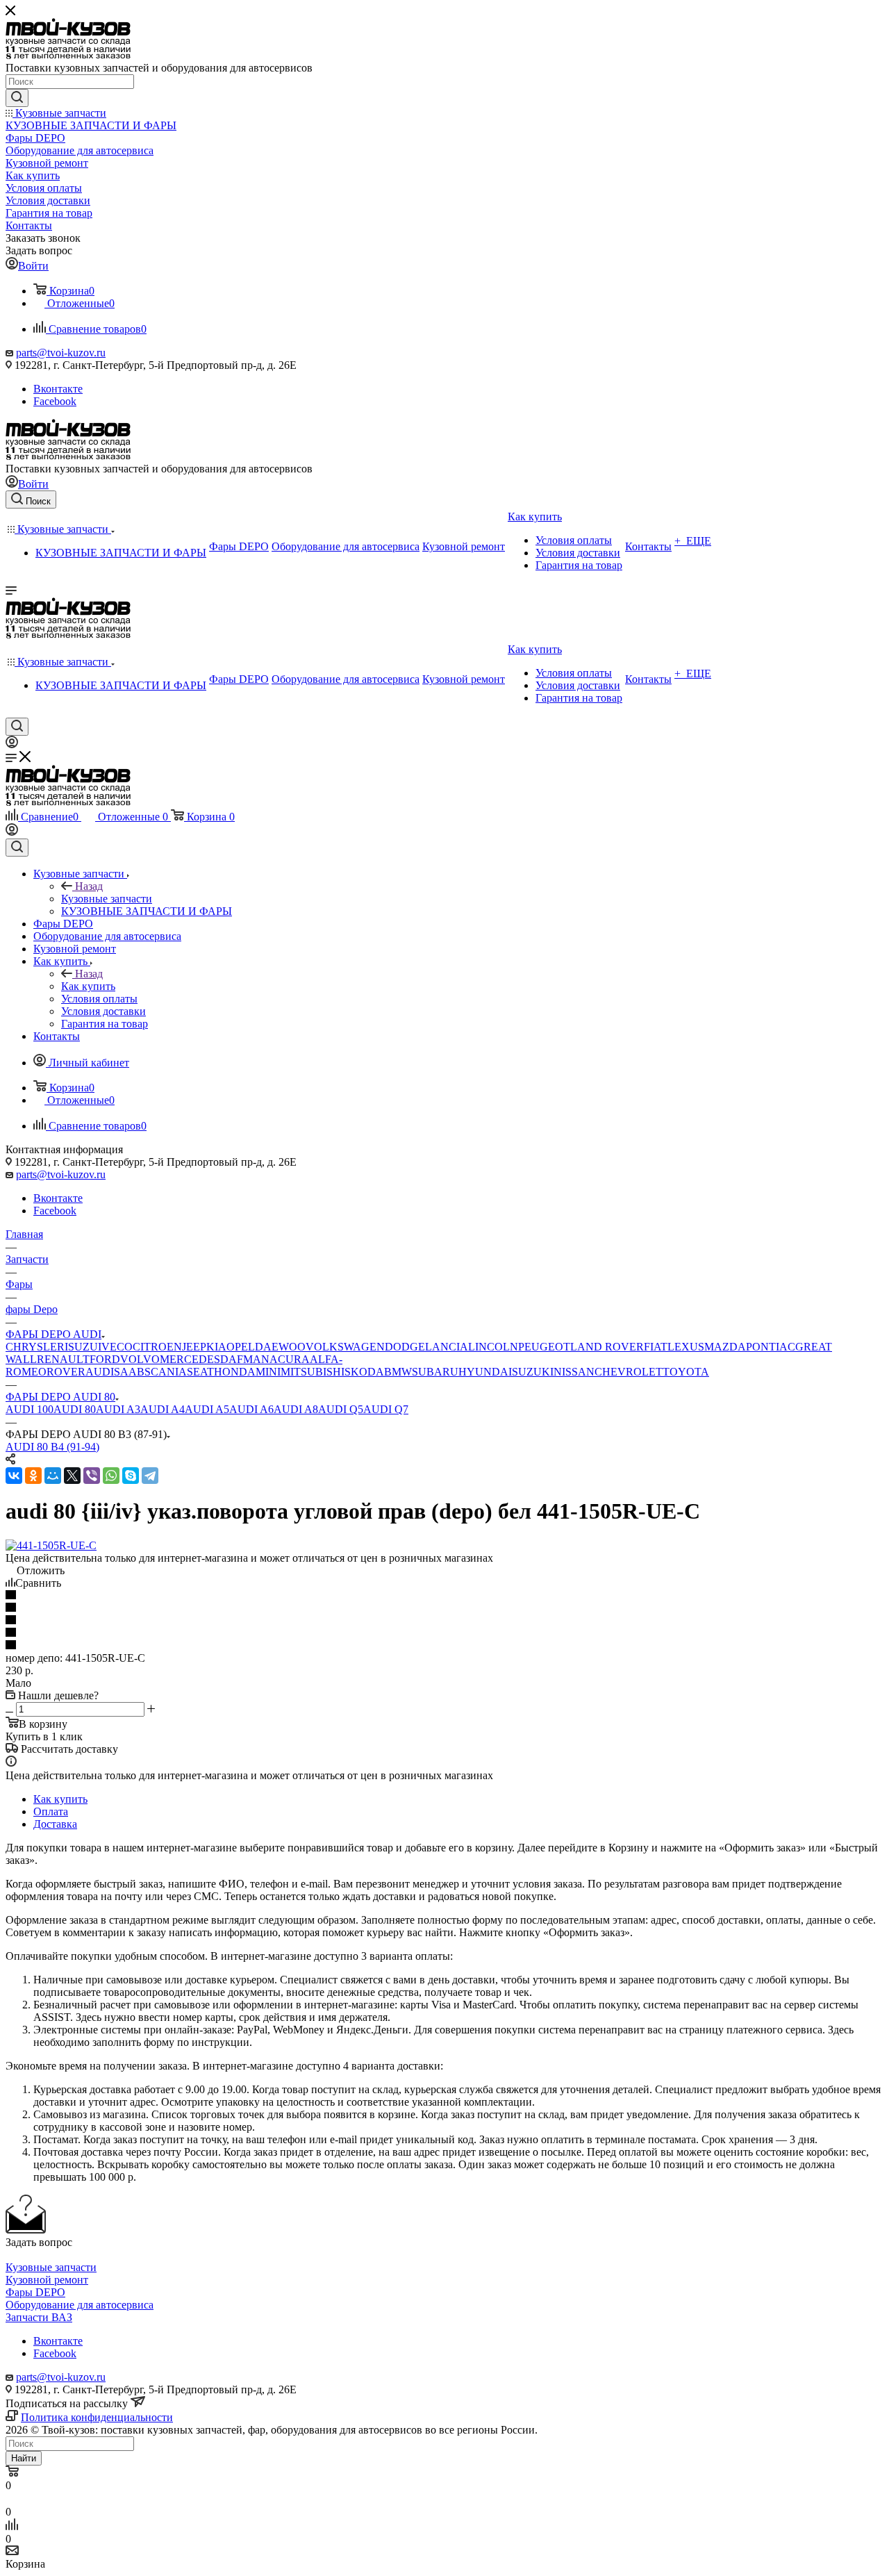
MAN (256, 1359)
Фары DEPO (35, 2292)
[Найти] (17, 98)
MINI (268, 1372)
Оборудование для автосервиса (80, 2305)
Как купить (88, 986)
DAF (232, 1359)
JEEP (194, 1347)
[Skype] (131, 1476)
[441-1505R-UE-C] (51, 1545)
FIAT (656, 1347)
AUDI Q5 (341, 1409)
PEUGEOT (544, 1347)
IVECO (115, 1347)
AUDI (100, 1372)
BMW (398, 1372)
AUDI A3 (118, 1409)
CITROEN (157, 1347)
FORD (105, 1359)
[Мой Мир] (53, 1476)
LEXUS (686, 1347)
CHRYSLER (35, 1347)
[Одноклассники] (33, 1476)
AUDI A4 (163, 1409)
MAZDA (725, 1347)
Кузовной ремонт (47, 2280)
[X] (72, 1476)
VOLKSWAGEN (345, 1347)
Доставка (55, 1824)
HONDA (235, 1372)
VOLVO (140, 1359)
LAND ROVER (607, 1347)
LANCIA (447, 1347)
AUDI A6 (251, 1409)
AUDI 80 (75, 1409)
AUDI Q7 (386, 1409)
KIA (216, 1347)
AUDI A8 (296, 1409)
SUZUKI (533, 1372)
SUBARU (435, 1372)
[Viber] (92, 1476)
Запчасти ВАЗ (39, 2317)
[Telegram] (150, 1476)
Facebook (55, 401)
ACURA (290, 1359)
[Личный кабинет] (12, 744)
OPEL (241, 1347)
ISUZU (81, 1347)
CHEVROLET (629, 1372)
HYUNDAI (485, 1372)
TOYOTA (686, 1372)
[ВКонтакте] (14, 1476)
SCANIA (166, 1372)
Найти (24, 2458)
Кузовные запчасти (107, 899)
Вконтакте (58, 389)
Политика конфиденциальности (97, 2417)
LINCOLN (493, 1347)
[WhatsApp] (111, 1476)
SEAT (200, 1372)
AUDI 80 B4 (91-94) (52, 1447)
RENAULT (63, 1359)
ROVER (66, 1372)
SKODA (364, 1372)
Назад (89, 886)
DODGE (405, 1347)
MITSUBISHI (313, 1372)
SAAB (129, 1372)
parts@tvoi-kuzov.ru (61, 353)
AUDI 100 (30, 1409)
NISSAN (574, 1372)
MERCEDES (190, 1359)
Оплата (51, 1811)
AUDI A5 (207, 1409)
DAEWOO (280, 1347)
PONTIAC (771, 1347)
